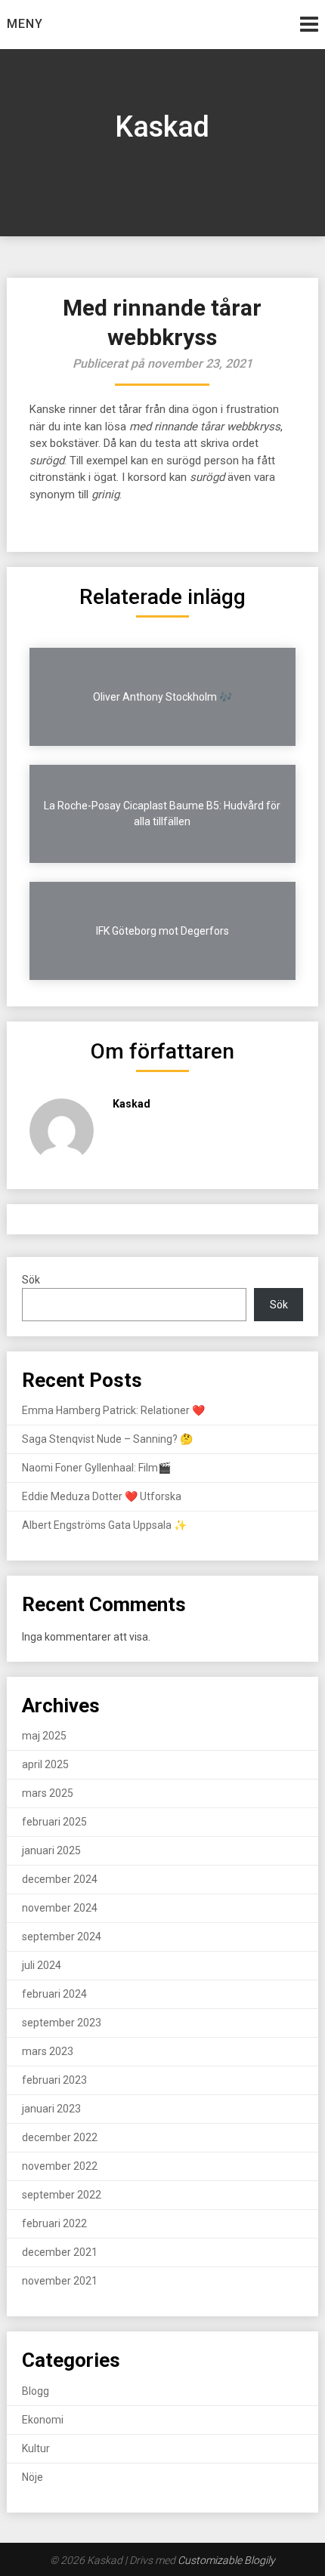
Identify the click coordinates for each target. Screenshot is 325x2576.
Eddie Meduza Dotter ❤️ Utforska (102, 1496)
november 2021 (60, 2281)
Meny (25, 24)
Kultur (36, 2448)
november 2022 (60, 2166)
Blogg (36, 2391)
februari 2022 (54, 2223)
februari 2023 (54, 2080)
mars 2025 (48, 1793)
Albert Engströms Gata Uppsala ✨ (104, 1525)
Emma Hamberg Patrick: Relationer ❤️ (113, 1410)
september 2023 (62, 2023)
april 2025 (45, 1764)
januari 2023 (51, 2109)
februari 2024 (54, 1994)
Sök (31, 1280)
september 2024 (62, 1937)
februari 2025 (54, 1822)
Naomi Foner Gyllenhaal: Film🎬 (96, 1468)
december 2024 (60, 1879)
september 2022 (62, 2195)
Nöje (32, 2477)
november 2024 (60, 1908)
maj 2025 (44, 1736)
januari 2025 (51, 1850)
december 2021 (60, 2252)
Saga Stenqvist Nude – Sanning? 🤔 (107, 1439)
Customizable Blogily (226, 2560)
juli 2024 (42, 1965)
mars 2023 (48, 2051)
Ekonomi (43, 2420)
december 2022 (60, 2137)
